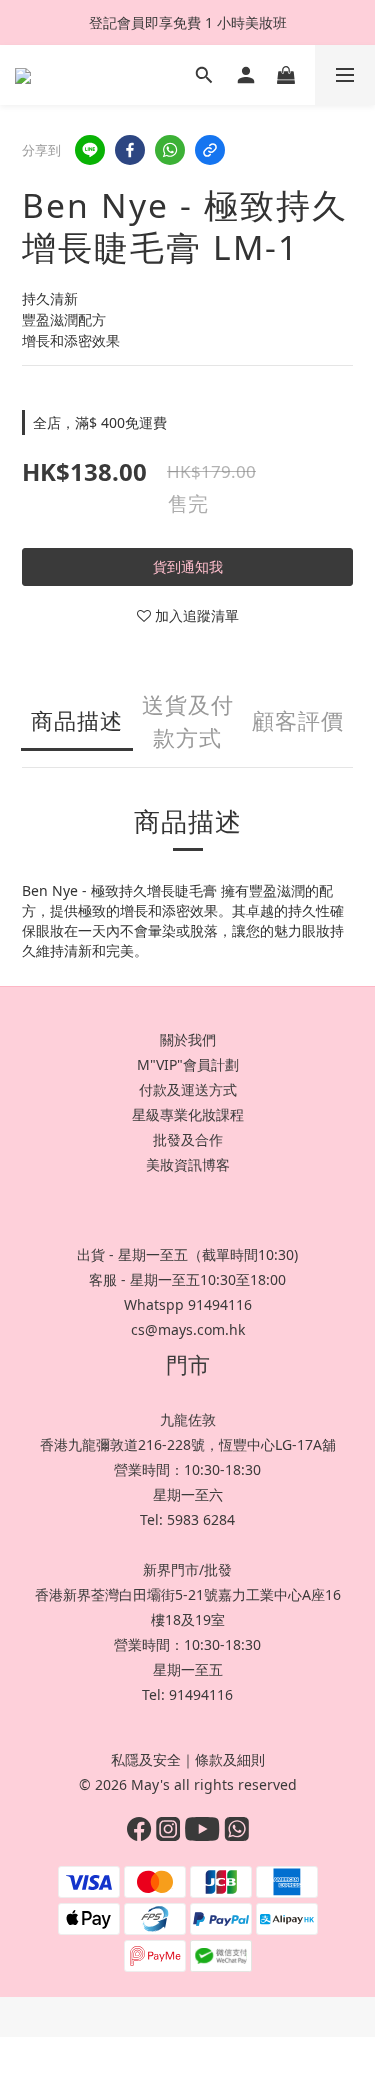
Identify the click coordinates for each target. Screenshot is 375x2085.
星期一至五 (188, 1669)
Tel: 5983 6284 (187, 1519)
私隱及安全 (146, 1759)
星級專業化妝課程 (188, 1114)
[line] (90, 150)
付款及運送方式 (188, 1089)
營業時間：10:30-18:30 (187, 1469)
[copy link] (210, 150)
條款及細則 (230, 1759)
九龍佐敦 (188, 1419)
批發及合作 (188, 1139)
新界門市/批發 (187, 1569)
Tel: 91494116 (187, 1694)
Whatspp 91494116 (188, 1304)
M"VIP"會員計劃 (188, 1064)
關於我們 (188, 1039)
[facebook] (130, 150)
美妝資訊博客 (188, 1164)
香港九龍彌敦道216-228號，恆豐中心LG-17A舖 (188, 1444)
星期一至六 (188, 1494)
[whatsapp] (170, 150)
